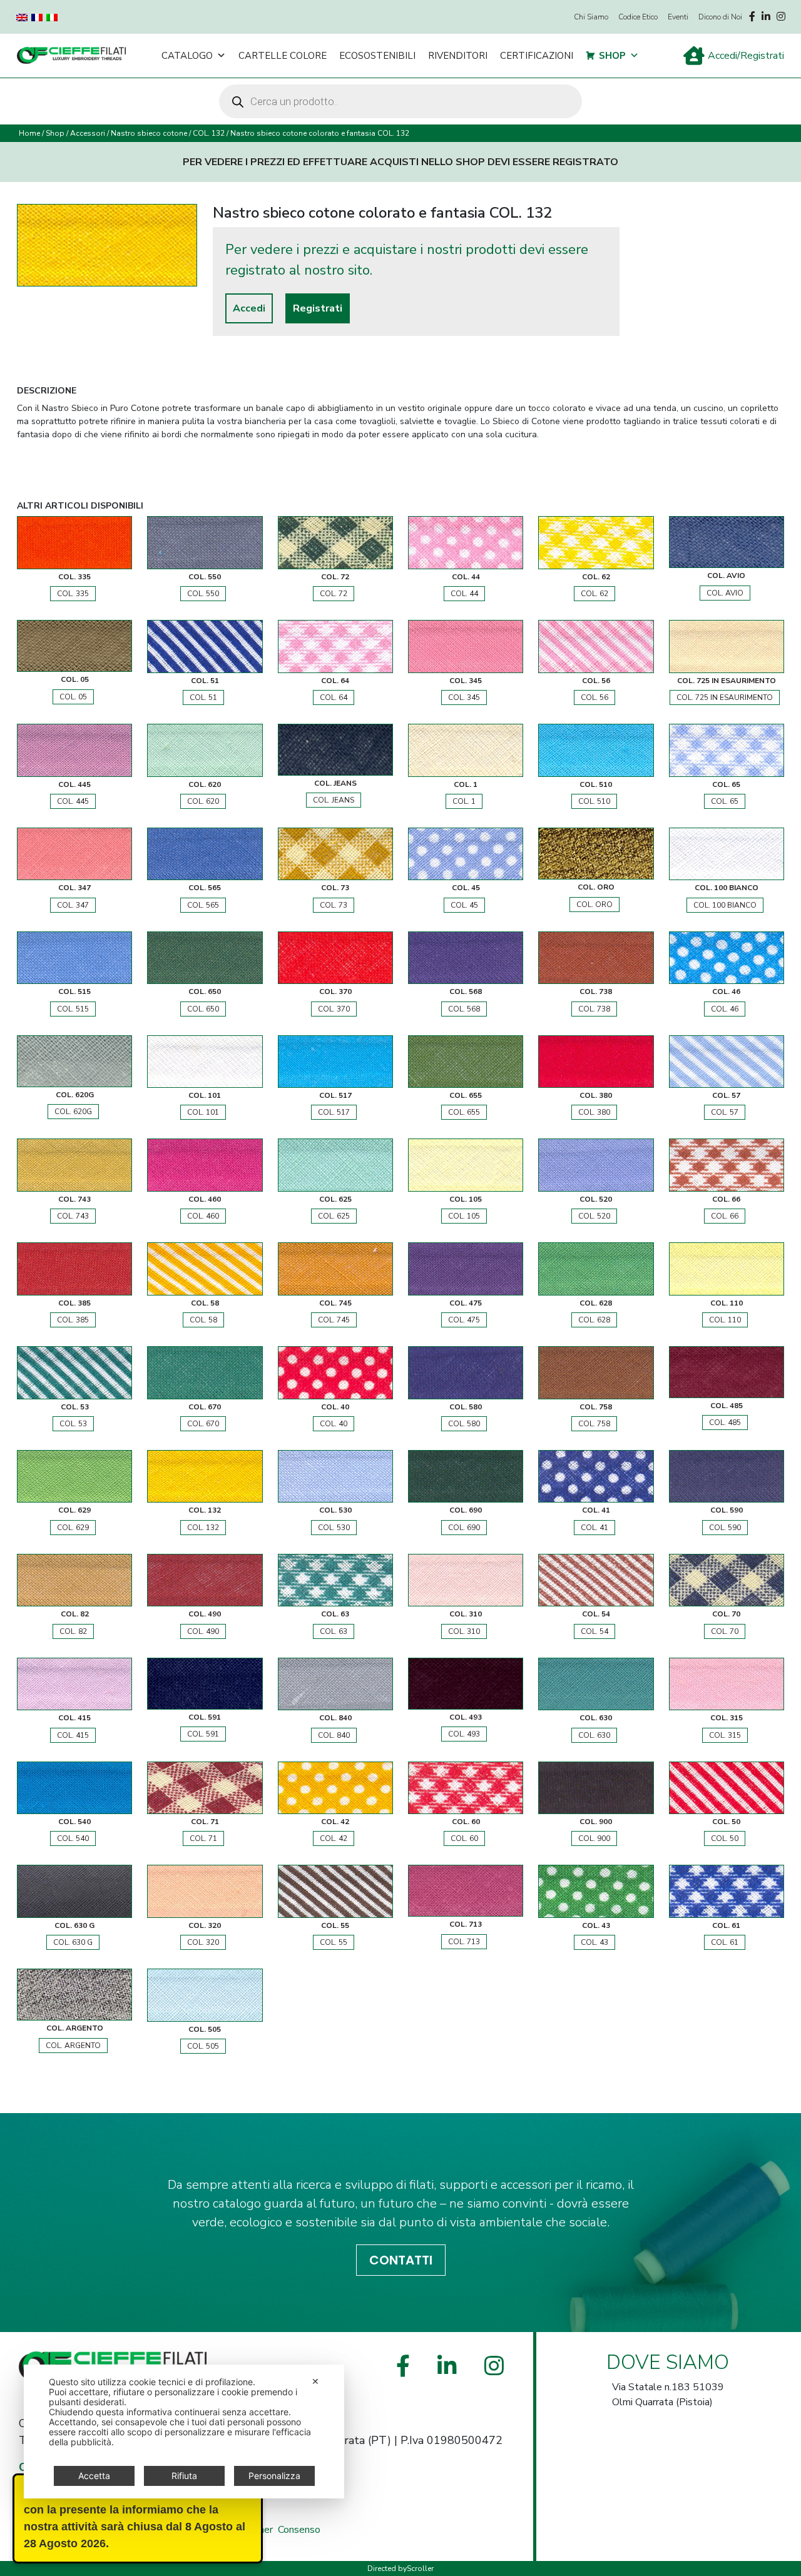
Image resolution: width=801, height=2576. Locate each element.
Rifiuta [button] (184, 2476)
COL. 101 (203, 1112)
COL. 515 (73, 1009)
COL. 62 (594, 594)
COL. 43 (594, 1942)
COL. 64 (334, 697)
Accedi (249, 308)
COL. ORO (594, 905)
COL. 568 (464, 1009)
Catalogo (187, 56)
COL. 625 (334, 1216)
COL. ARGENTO (73, 2046)
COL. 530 (334, 1528)
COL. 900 (594, 1838)
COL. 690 (464, 1528)
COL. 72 (334, 594)
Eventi (678, 17)
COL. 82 (73, 1631)
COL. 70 (725, 1631)
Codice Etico (638, 17)
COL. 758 (594, 1424)
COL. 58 (203, 1320)
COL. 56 (594, 697)
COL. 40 (334, 1424)
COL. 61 (725, 1942)
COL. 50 (725, 1838)
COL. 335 (73, 594)
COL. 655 (464, 1112)
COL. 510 (594, 801)
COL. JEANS (334, 800)
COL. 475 (464, 1320)
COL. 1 (464, 801)
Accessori (88, 133)
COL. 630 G (73, 1942)
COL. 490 (203, 1631)
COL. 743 (73, 1216)
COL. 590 (725, 1528)
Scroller (420, 2568)
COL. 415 (73, 1735)
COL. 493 (464, 1734)
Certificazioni (537, 56)
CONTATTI (401, 2260)
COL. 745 (334, 1320)
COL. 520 (594, 1216)
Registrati (318, 308)
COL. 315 (725, 1735)
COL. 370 (334, 1009)
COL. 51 (203, 697)
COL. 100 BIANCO (725, 905)
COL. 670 (203, 1424)
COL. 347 (73, 905)
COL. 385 (73, 1320)
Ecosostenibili (377, 56)
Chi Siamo (591, 17)
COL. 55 (334, 1942)
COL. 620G (73, 1112)
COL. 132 (209, 133)
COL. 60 (464, 1838)
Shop (612, 56)
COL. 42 (334, 1838)
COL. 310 (464, 1631)
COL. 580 (464, 1424)
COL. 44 (464, 594)
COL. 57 (725, 1112)
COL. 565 (203, 905)
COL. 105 (464, 1216)
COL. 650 (203, 1009)
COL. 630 (594, 1735)
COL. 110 (725, 1320)
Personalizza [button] (274, 2476)
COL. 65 (725, 801)
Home (29, 133)
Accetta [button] (94, 2476)
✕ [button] (315, 2381)
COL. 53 (73, 1424)
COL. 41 (594, 1528)
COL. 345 (464, 697)
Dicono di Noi (720, 17)
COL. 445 (73, 801)
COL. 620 (203, 801)
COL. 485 (725, 1422)
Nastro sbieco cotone (149, 133)
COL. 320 (203, 1942)
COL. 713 (464, 1942)
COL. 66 (725, 1216)
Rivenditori (458, 56)
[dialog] (184, 2431)
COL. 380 (594, 1112)
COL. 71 (203, 1838)
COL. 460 (203, 1216)
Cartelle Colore (283, 56)
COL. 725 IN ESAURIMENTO (725, 697)
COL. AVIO (725, 593)
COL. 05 (73, 697)
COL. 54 (594, 1631)
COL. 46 (725, 1009)
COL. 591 (203, 1734)
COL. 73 (334, 905)
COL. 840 (334, 1735)
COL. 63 (334, 1631)
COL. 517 (334, 1112)
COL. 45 (464, 905)
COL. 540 (73, 1838)
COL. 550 (203, 594)
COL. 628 (594, 1320)
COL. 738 (594, 1009)
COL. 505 (203, 2046)
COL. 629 (73, 1528)
